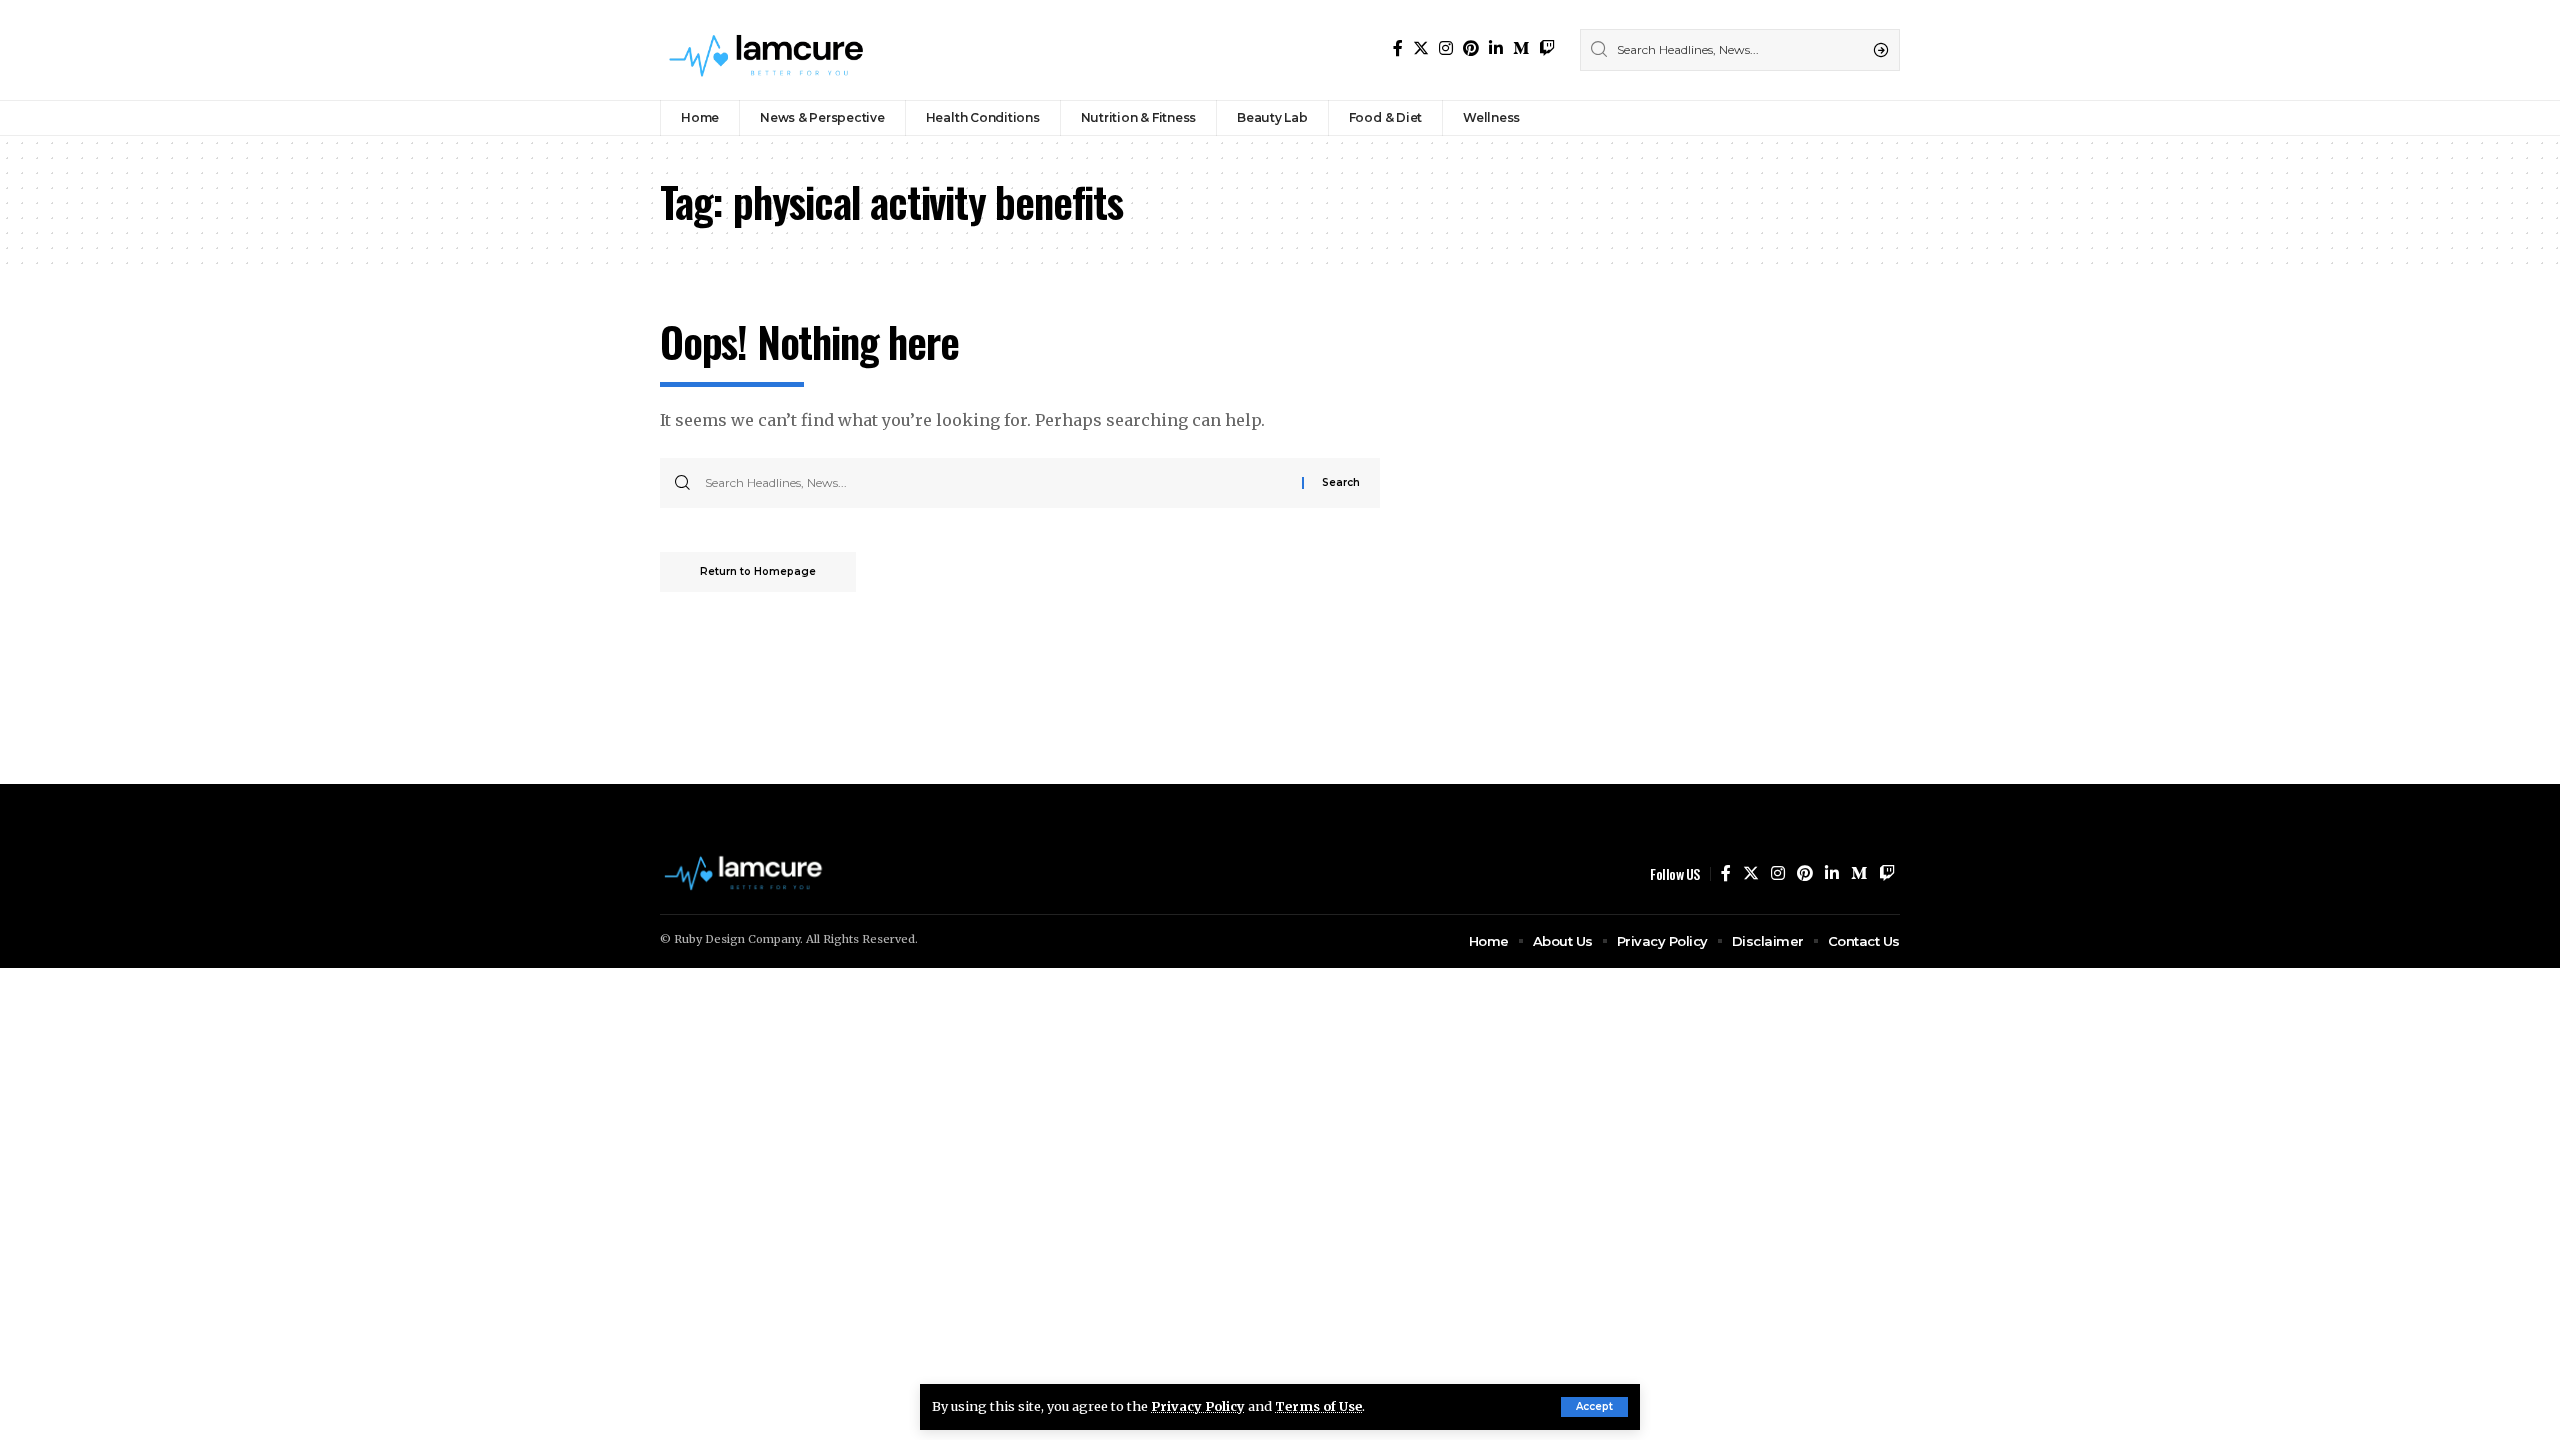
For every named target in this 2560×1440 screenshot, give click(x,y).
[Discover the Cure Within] (769, 50)
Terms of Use (1318, 1406)
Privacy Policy (1198, 1406)
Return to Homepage (758, 571)
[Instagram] (1446, 48)
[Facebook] (1398, 48)
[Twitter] (1421, 48)
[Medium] (1521, 48)
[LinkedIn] (1496, 48)
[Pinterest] (1471, 48)
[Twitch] (1547, 48)
